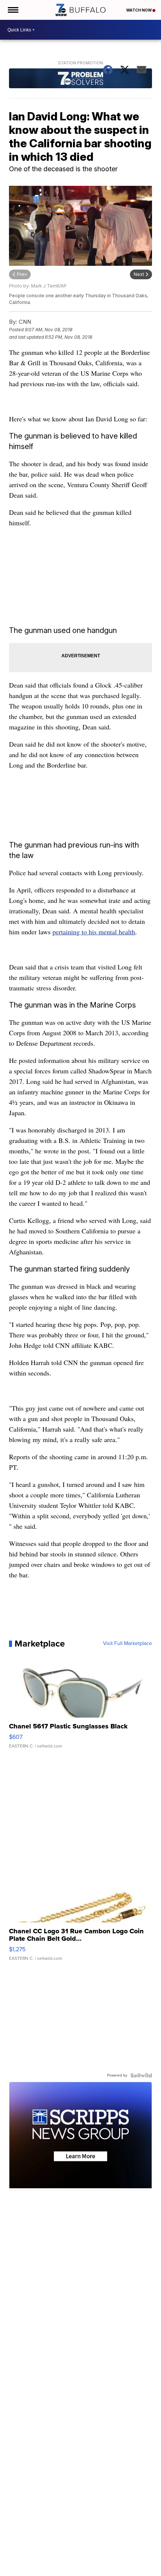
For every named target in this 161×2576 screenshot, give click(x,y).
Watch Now (139, 10)
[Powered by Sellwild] (141, 2075)
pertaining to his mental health (94, 932)
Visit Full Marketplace (127, 1644)
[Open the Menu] (13, 10)
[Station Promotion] (80, 79)
